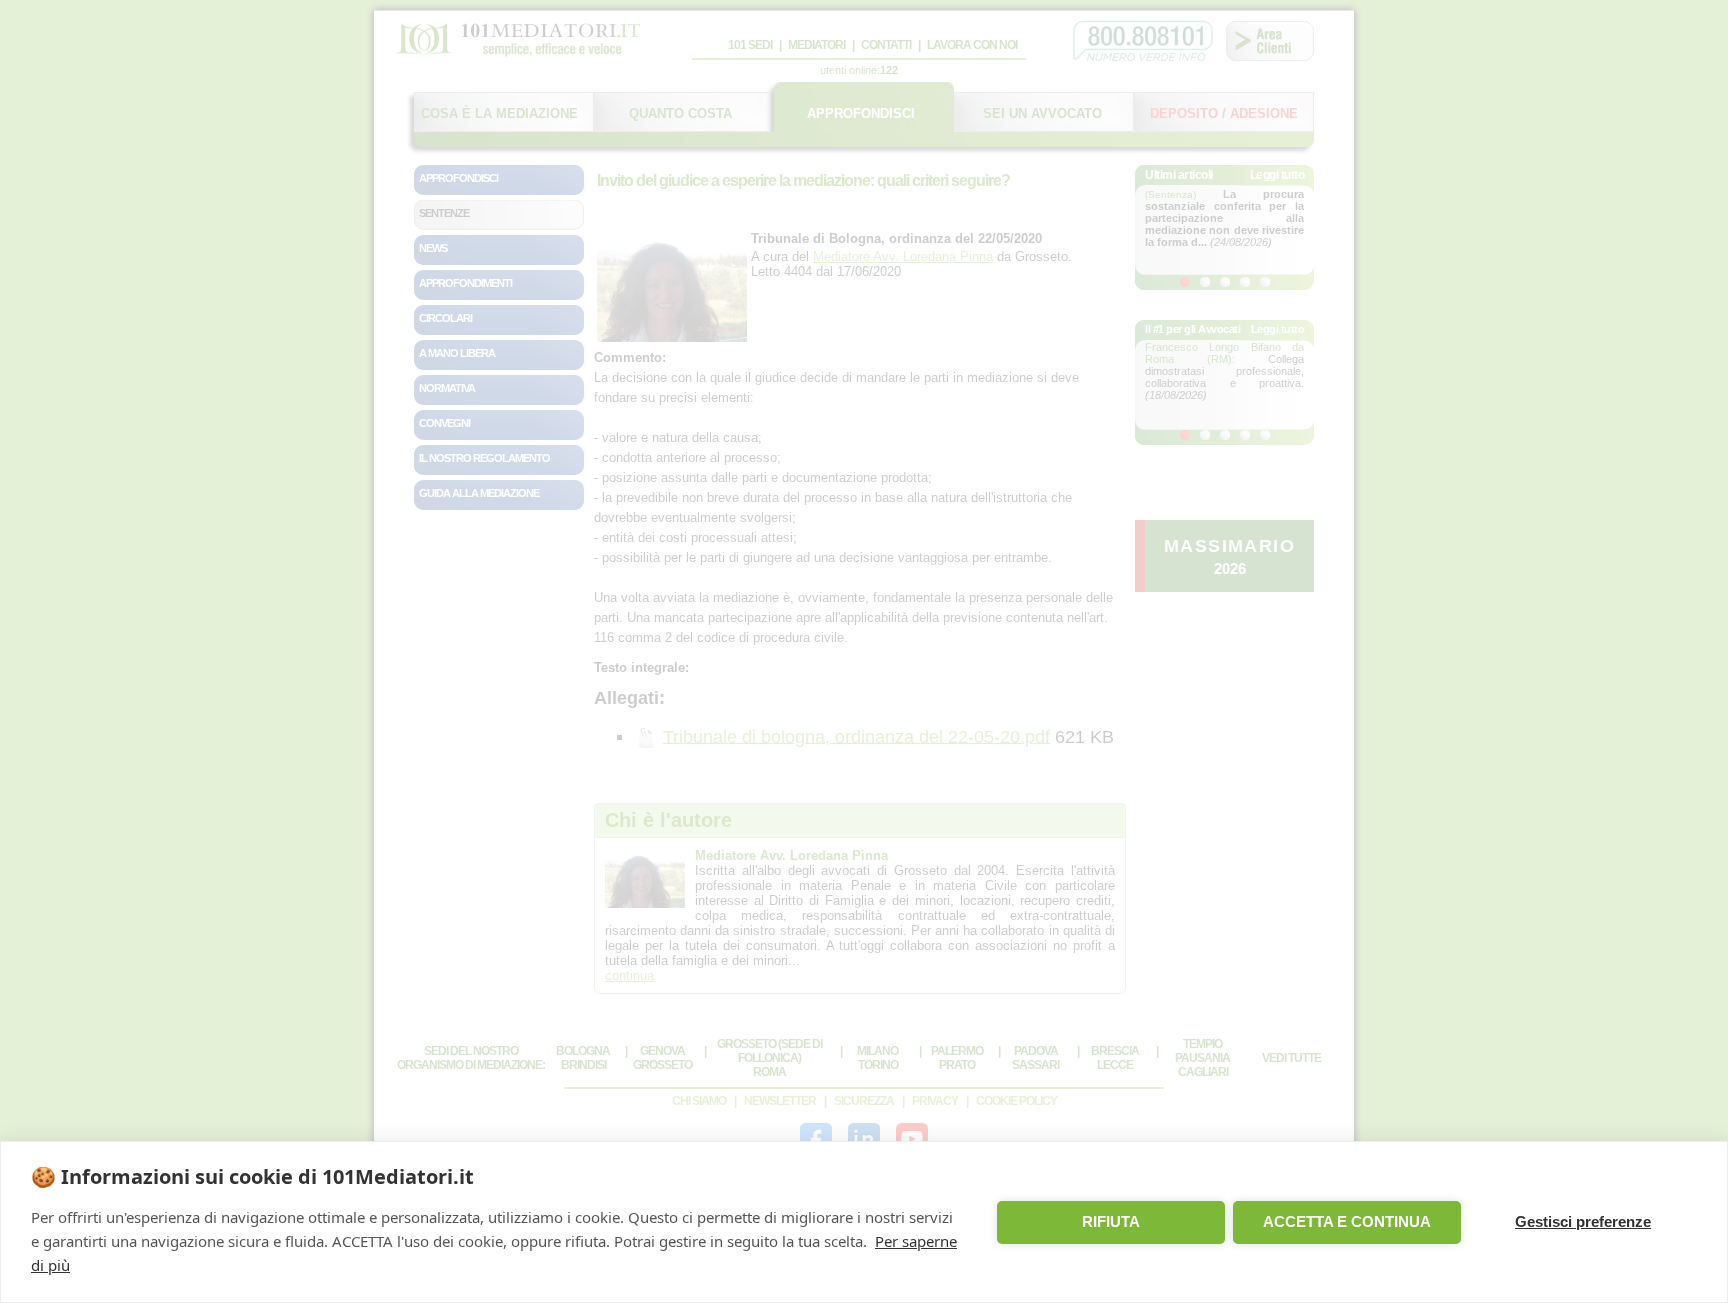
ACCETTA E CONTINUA (1347, 1221)
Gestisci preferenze (1583, 1221)
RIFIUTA (1111, 1221)
